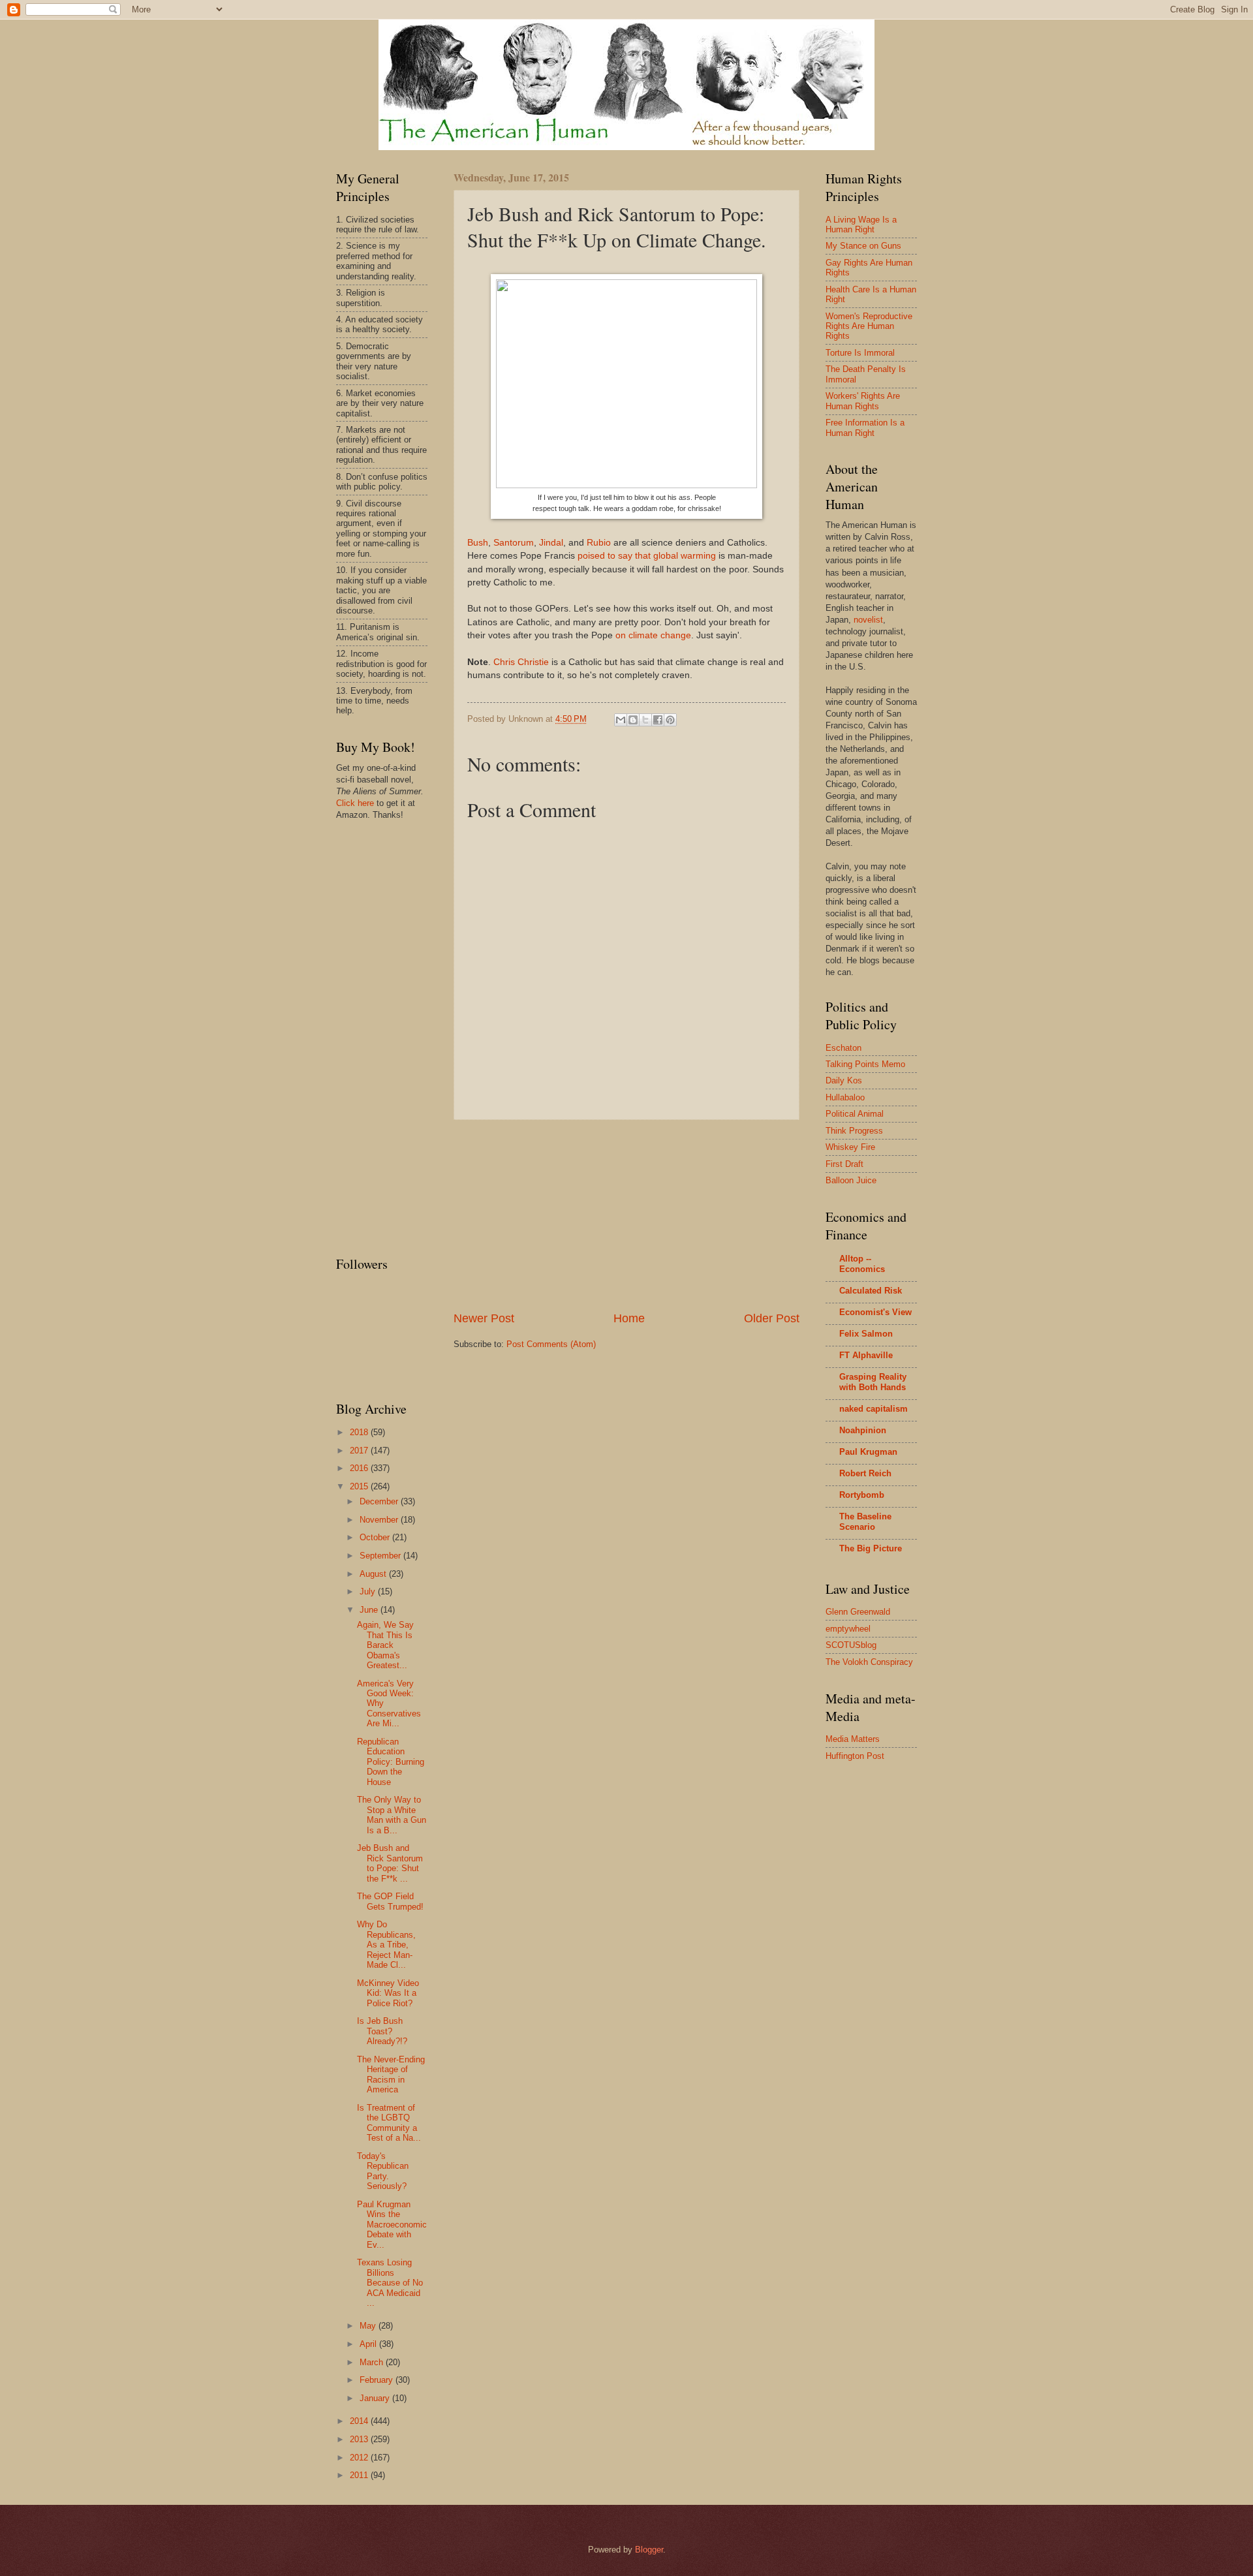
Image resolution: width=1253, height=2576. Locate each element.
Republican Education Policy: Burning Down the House (391, 1762)
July (369, 1591)
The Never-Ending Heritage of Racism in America (391, 2074)
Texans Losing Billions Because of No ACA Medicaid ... (390, 2283)
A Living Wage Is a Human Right (861, 225)
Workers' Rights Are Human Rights (863, 401)
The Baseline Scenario (865, 1522)
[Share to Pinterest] (670, 720)
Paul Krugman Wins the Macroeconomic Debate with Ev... (392, 2225)
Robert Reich (865, 1473)
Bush (478, 543)
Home (629, 1318)
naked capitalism (874, 1409)
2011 (360, 2475)
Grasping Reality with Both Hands (873, 1382)
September (381, 1556)
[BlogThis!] (633, 720)
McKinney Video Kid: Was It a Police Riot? (388, 1993)
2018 (360, 1432)
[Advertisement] (626, 1215)
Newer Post (484, 1318)
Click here (355, 803)
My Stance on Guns (863, 246)
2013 (360, 2439)
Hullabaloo (845, 1097)
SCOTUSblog (851, 1645)
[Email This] (621, 720)
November (380, 1520)
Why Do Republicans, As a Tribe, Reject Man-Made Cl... (386, 1945)
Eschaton (843, 1048)
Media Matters (853, 1739)
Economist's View (875, 1312)
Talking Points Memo (865, 1064)
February (378, 2380)
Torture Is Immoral (860, 353)
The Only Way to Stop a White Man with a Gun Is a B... (392, 1815)
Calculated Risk (871, 1291)
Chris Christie (521, 662)
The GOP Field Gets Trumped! (390, 1901)
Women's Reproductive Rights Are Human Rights (869, 326)
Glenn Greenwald (858, 1612)
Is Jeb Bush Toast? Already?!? (382, 2031)
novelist (868, 620)
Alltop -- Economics (862, 1264)
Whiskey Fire (850, 1147)
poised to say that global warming (647, 556)
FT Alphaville (866, 1355)
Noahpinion (863, 1430)
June (370, 1610)
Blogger (649, 2550)
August (374, 1574)
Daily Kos (844, 1080)
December (380, 1501)
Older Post (772, 1318)
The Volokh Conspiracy (869, 1662)
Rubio (599, 543)
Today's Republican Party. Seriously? (383, 2171)
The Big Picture (871, 1548)
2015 (360, 1486)
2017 (360, 1451)
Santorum (514, 543)
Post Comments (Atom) (551, 1344)
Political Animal (855, 1114)
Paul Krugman (868, 1452)
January (376, 2398)
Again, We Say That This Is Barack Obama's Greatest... (385, 1645)
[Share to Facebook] (658, 720)
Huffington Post (855, 1756)
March (373, 2362)
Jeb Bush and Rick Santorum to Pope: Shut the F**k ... (390, 1863)
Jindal (551, 543)
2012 (360, 2458)
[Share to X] (645, 720)
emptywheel (848, 1629)
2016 (360, 1468)
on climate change (653, 635)
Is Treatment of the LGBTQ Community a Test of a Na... (389, 2123)
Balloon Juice (851, 1180)
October (376, 1537)
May (369, 2326)
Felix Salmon (866, 1334)
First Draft (844, 1164)
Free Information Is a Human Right (865, 427)
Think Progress (854, 1131)
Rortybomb (862, 1495)
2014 (360, 2421)
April (369, 2344)
